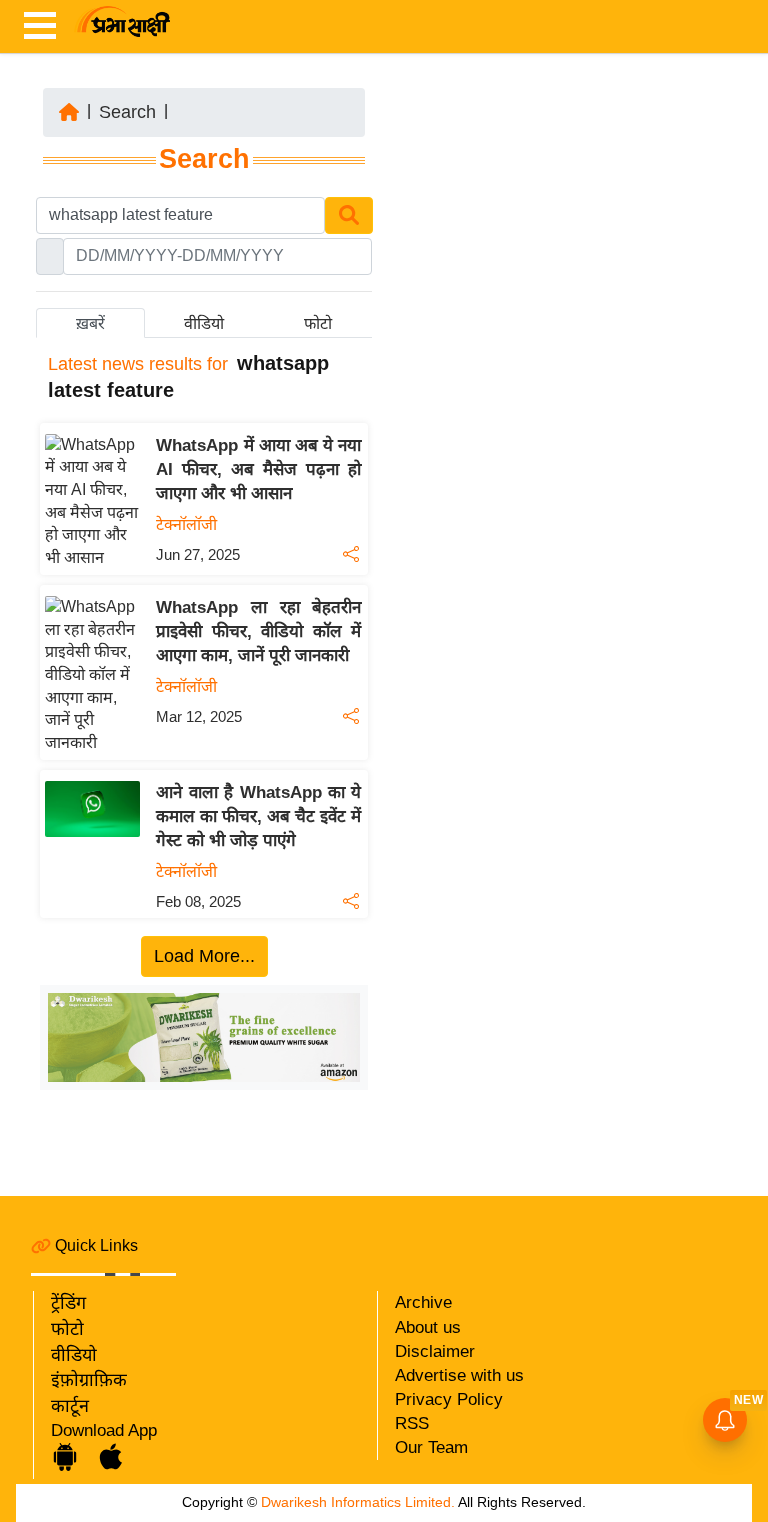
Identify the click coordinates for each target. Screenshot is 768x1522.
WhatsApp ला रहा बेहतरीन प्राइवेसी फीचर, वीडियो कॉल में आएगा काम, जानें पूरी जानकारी (258, 631)
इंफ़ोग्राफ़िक (89, 1380)
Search (127, 112)
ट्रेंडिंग (68, 1303)
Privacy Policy (449, 1399)
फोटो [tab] (318, 323)
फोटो (67, 1329)
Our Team (431, 1447)
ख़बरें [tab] (90, 323)
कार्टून (70, 1406)
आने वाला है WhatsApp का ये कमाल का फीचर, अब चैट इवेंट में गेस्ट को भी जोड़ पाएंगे (258, 816)
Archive (423, 1302)
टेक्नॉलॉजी (186, 524)
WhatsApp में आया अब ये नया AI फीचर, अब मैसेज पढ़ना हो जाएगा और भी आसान (258, 469)
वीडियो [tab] (204, 323)
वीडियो (74, 1355)
